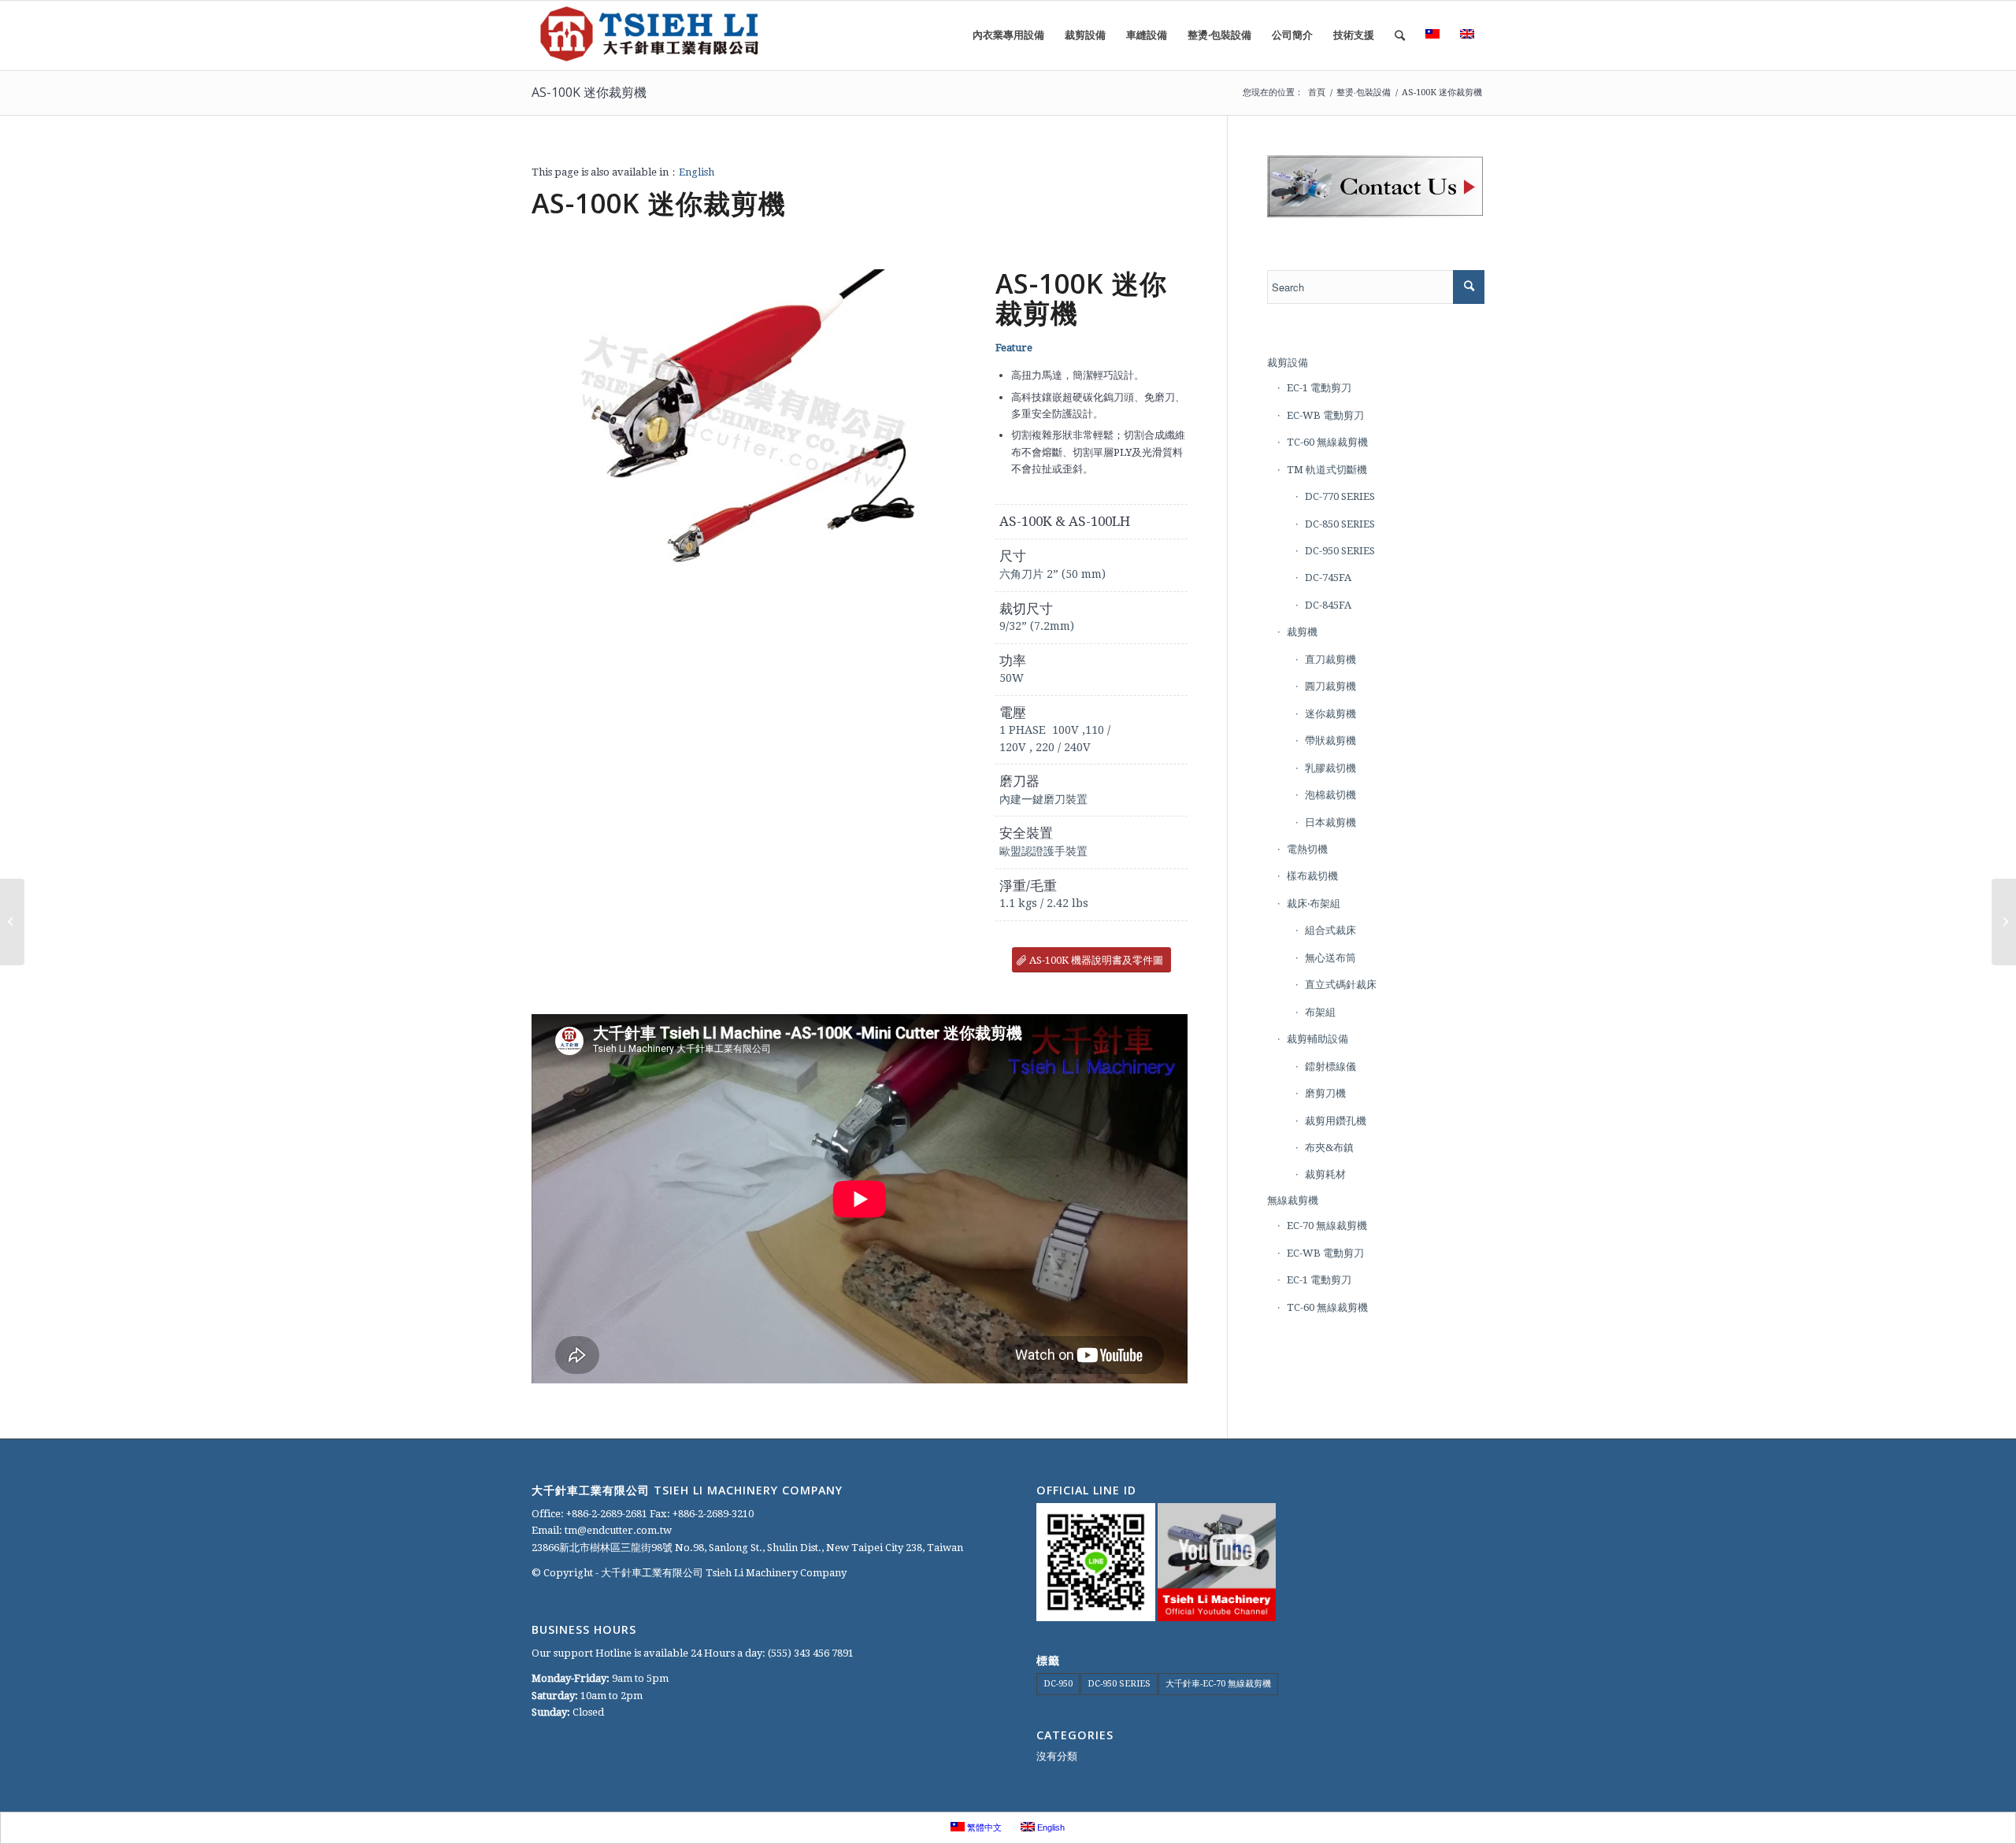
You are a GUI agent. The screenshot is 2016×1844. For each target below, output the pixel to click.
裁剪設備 (1288, 363)
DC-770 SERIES (1340, 496)
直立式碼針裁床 (1341, 985)
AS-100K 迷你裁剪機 (589, 92)
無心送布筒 (1330, 958)
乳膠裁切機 (1330, 768)
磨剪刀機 (1325, 1093)
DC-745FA (1328, 578)
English (697, 172)
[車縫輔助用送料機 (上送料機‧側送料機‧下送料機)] (2004, 922)
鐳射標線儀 (1330, 1066)
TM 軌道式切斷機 (1327, 470)
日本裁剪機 (1330, 822)
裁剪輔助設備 (1317, 1039)
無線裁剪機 (1293, 1200)
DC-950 (1058, 1684)
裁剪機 (1302, 632)
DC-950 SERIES (1340, 551)
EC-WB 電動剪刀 (1325, 415)
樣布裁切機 (1312, 876)
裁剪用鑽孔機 (1336, 1121)
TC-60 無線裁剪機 (1327, 442)
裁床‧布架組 (1314, 903)
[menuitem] (1008, 35)
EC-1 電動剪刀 (1319, 388)
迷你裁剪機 (1330, 714)
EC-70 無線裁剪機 (1327, 1226)
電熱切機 (1307, 849)
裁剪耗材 (1325, 1174)
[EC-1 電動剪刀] (12, 922)
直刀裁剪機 (1330, 659)
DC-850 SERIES (1340, 524)
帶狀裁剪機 (1330, 741)
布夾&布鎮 (1329, 1148)
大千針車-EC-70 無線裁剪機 (1218, 1684)
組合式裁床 (1330, 930)
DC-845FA (1328, 605)
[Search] (1400, 35)
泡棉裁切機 (1330, 795)
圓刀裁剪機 (1330, 686)
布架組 (1320, 1012)
